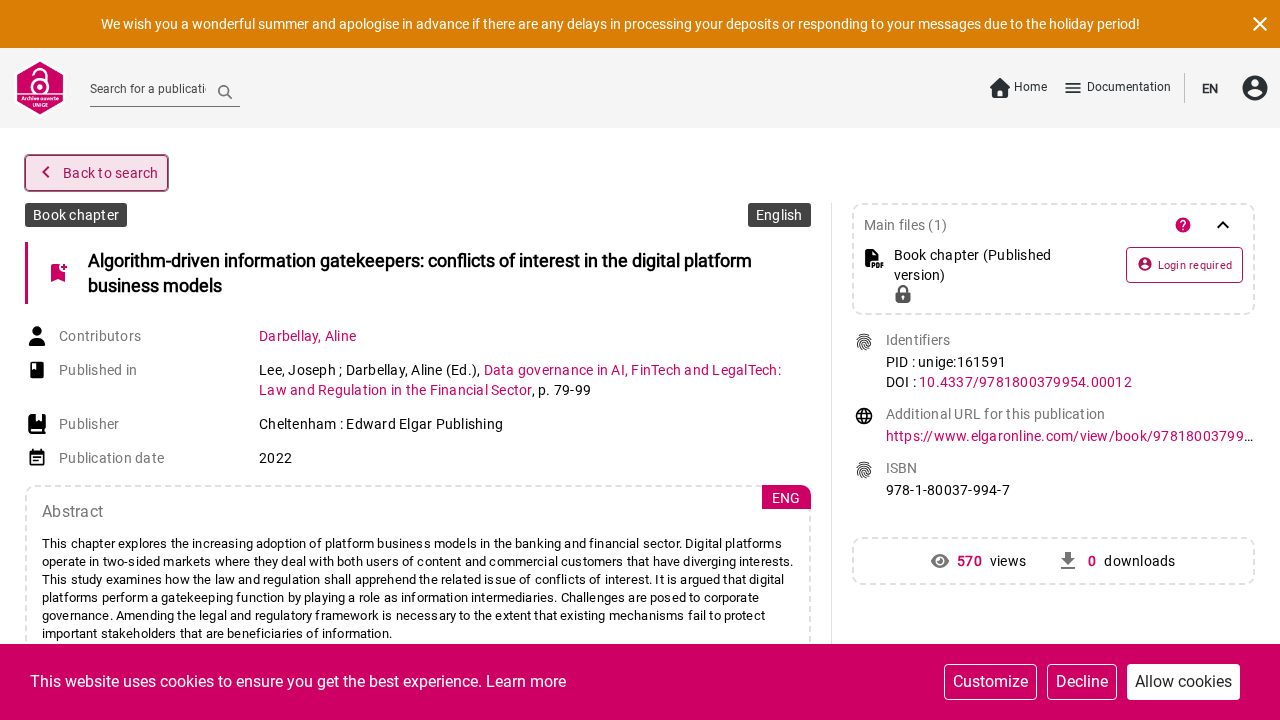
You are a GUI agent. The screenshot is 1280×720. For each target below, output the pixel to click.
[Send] (225, 91)
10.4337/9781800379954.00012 (1025, 382)
